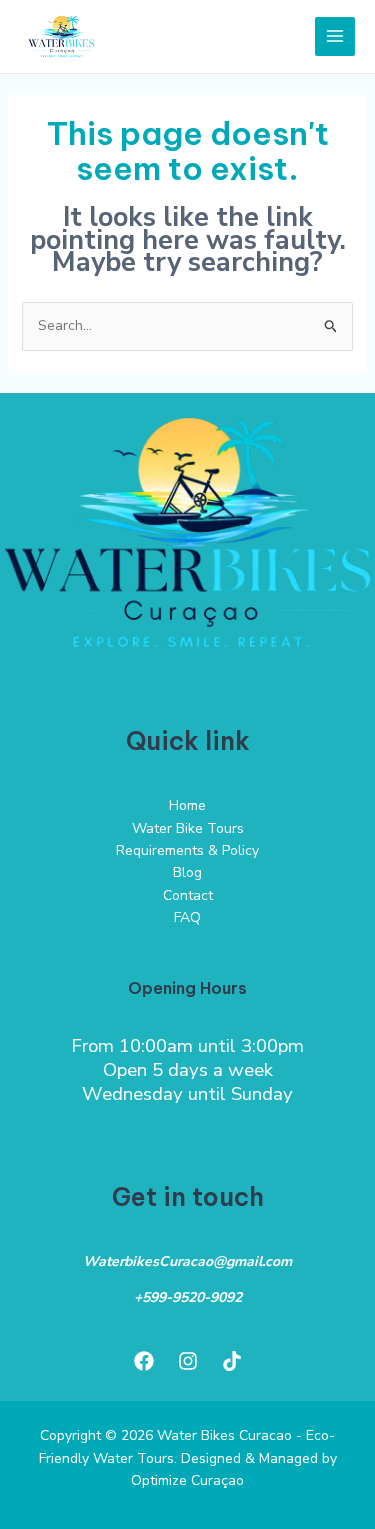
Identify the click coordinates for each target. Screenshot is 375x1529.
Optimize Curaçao (187, 1480)
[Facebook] (144, 1361)
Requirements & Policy (187, 850)
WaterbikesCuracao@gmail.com (187, 1261)
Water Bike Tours (188, 828)
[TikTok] (232, 1361)
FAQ (187, 917)
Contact (188, 895)
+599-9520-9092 (188, 1297)
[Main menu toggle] (335, 37)
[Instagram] (188, 1361)
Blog (187, 872)
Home (187, 805)
